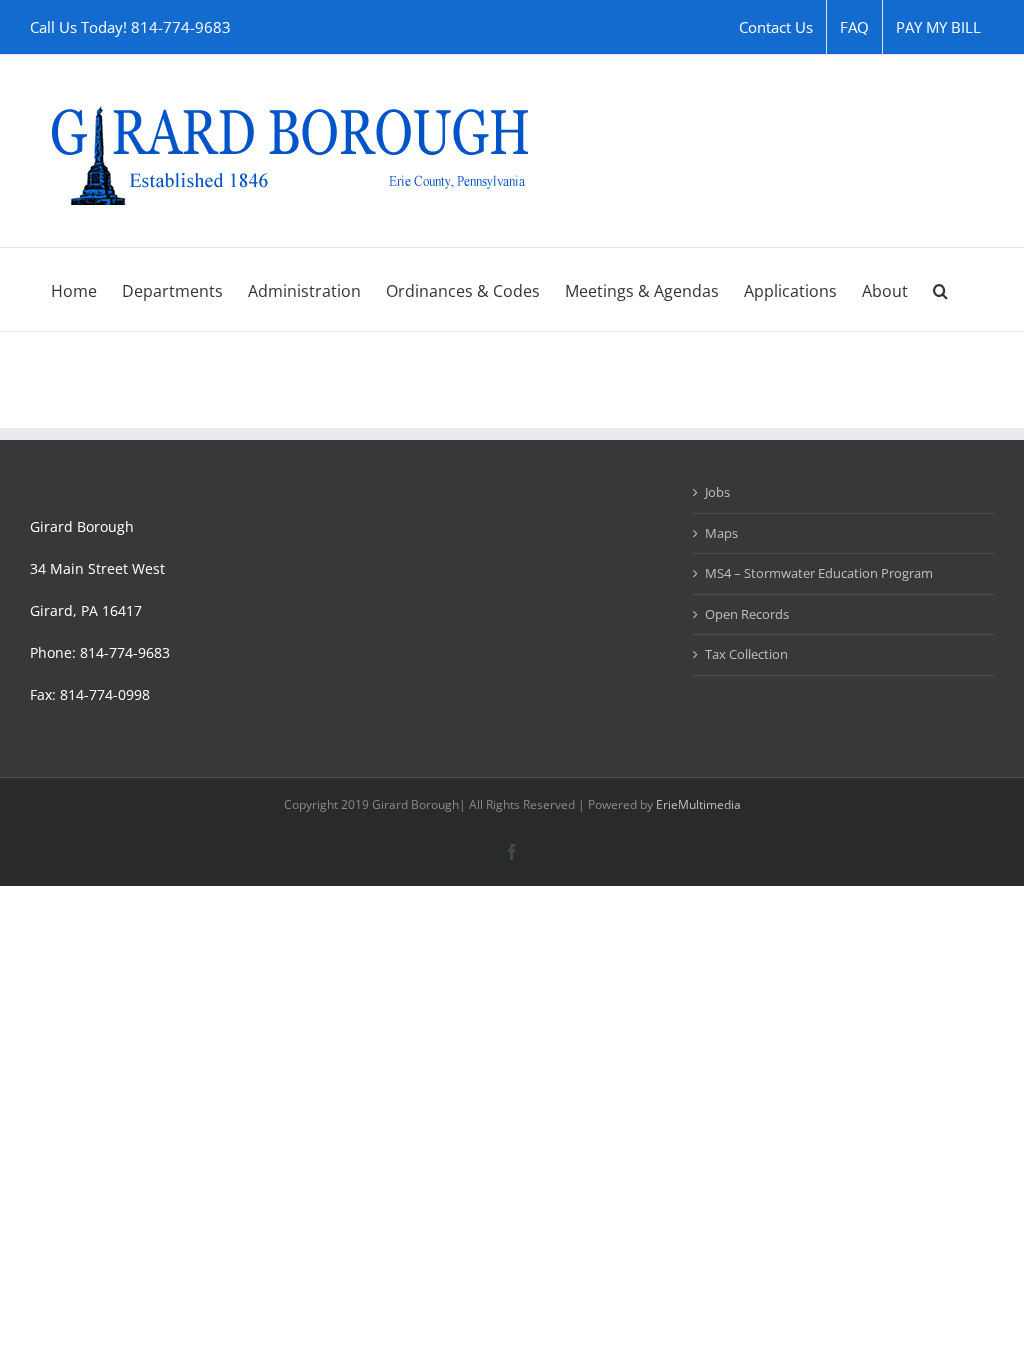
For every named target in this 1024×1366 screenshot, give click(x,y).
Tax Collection (746, 654)
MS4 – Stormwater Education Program (819, 573)
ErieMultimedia (698, 804)
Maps (721, 533)
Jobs (717, 492)
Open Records (747, 614)
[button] (940, 289)
